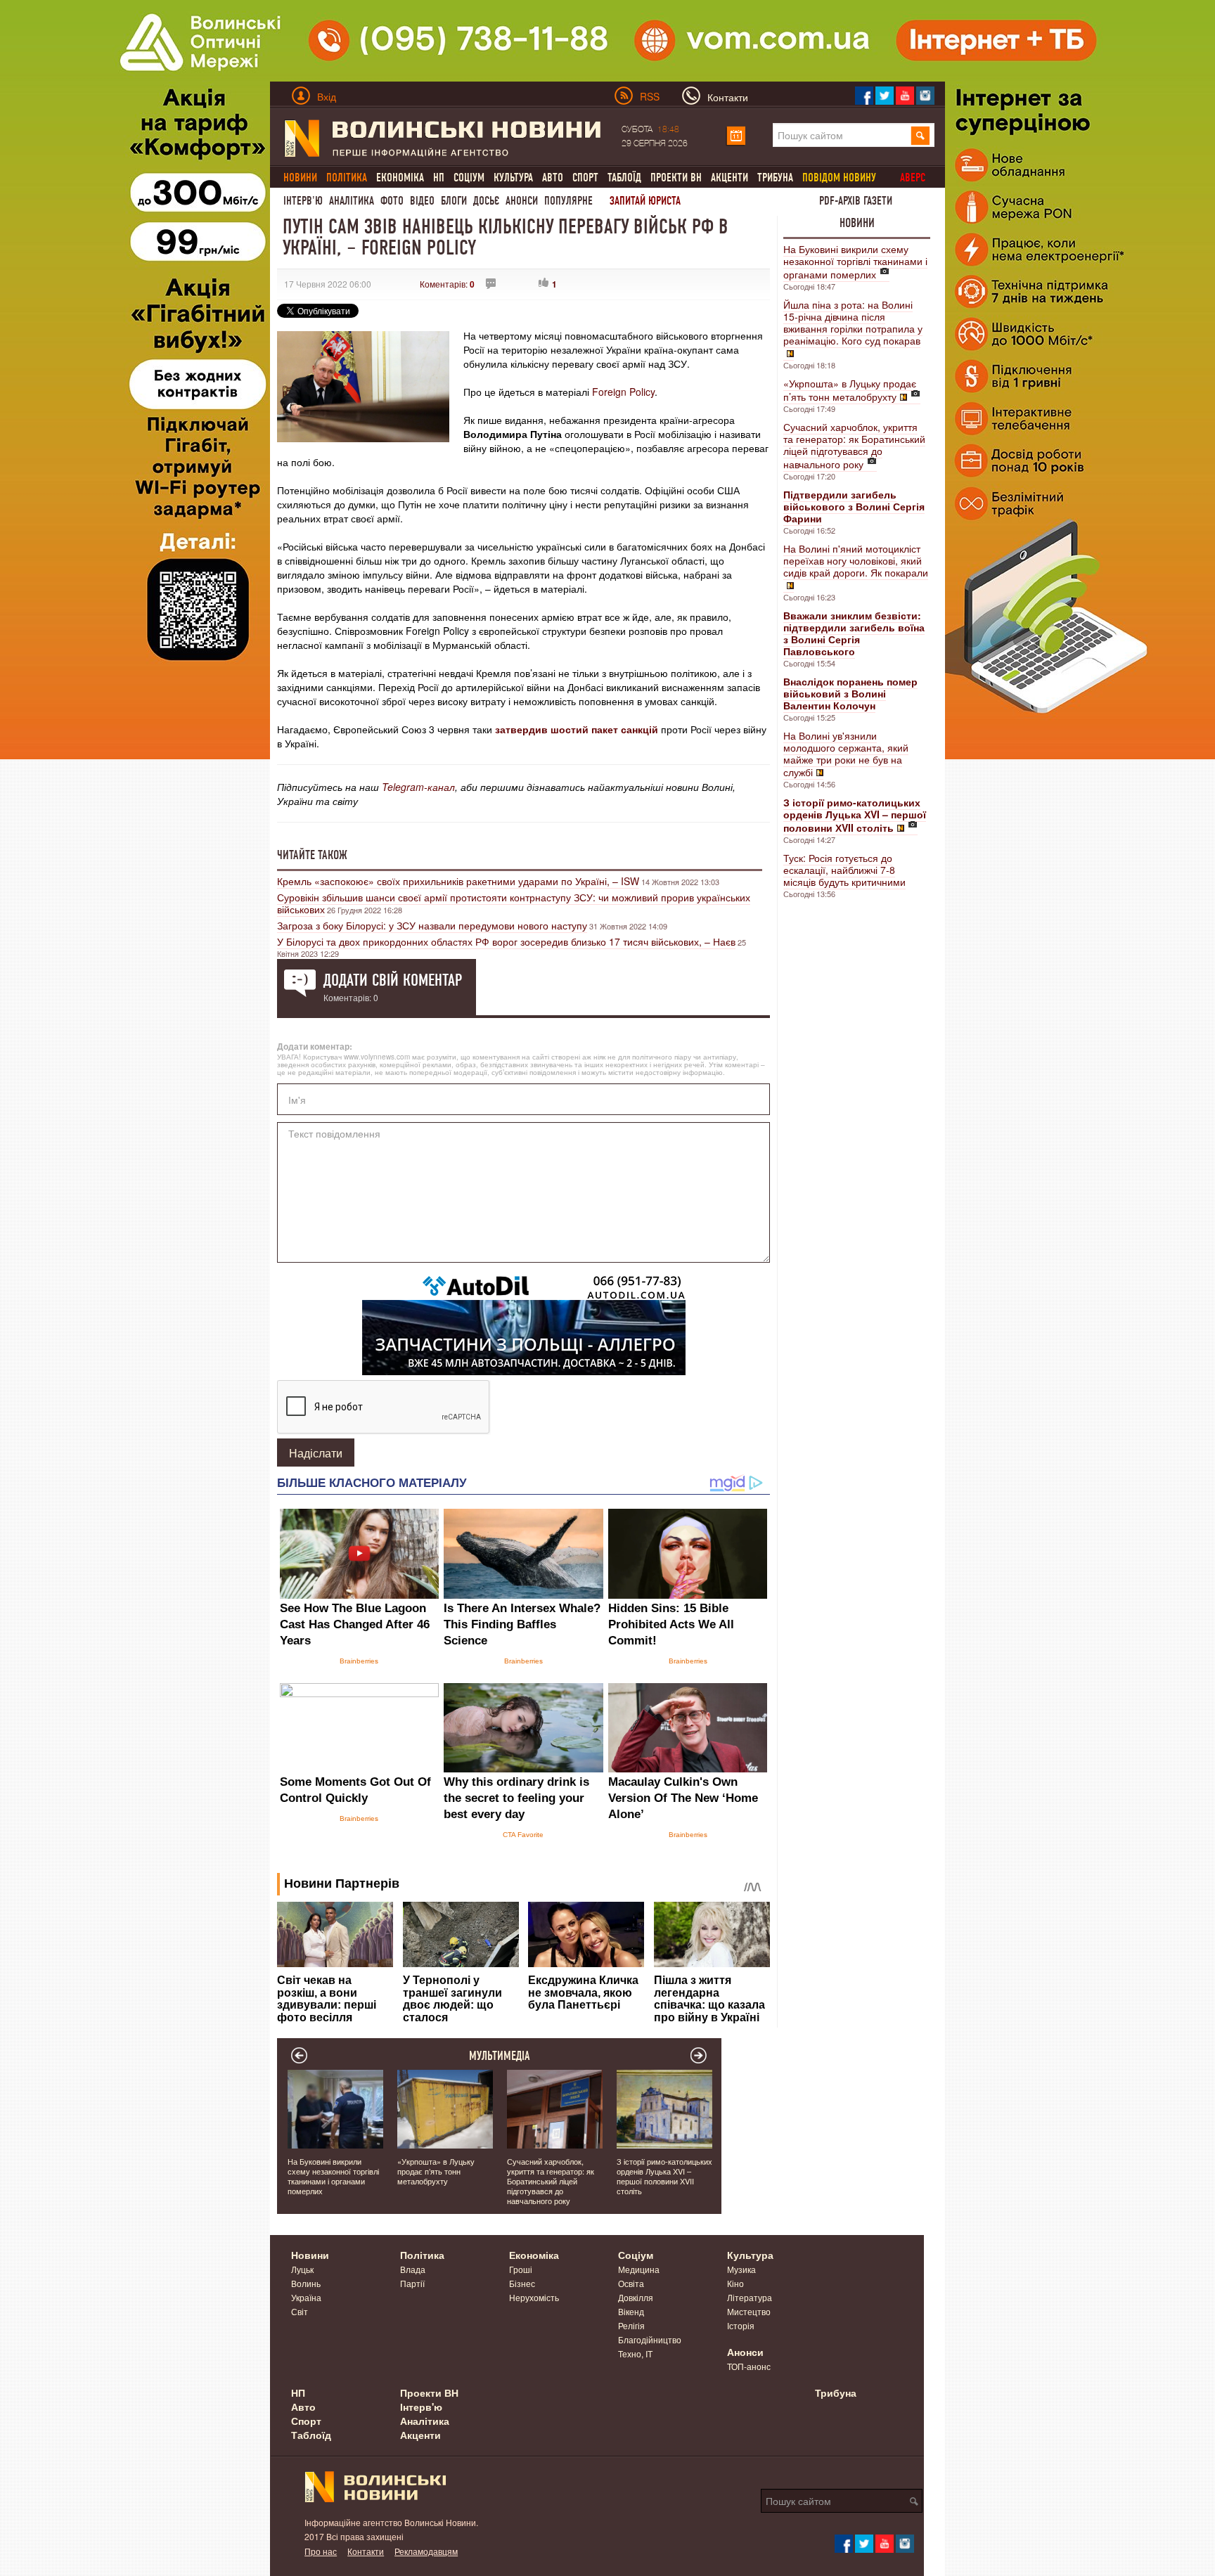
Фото (392, 201)
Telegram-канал (418, 787)
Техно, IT (635, 2353)
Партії (412, 2283)
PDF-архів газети (856, 201)
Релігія (631, 2325)
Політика (422, 2255)
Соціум (469, 178)
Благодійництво (650, 2339)
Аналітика (352, 201)
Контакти (366, 2551)
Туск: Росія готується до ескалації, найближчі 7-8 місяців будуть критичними (844, 870)
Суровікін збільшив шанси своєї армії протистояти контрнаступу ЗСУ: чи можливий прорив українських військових (514, 903)
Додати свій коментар (393, 980)
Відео (422, 201)
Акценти (729, 178)
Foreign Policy (623, 392)
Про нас (321, 2551)
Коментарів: (447, 284)
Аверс (913, 178)
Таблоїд (624, 178)
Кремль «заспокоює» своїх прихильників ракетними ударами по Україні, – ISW (458, 881)
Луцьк (302, 2269)
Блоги (454, 201)
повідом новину (839, 178)
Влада (413, 2269)
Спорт (585, 178)
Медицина (639, 2269)
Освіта (631, 2283)
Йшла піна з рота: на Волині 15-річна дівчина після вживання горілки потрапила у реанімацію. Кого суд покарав (853, 322)
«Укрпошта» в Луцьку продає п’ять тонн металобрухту (850, 390)
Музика (741, 2269)
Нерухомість (534, 2297)
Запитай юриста (645, 201)
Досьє (486, 201)
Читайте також (312, 855)
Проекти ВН (676, 178)
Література (750, 2297)
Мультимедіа (500, 2056)
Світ (300, 2311)
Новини (857, 223)
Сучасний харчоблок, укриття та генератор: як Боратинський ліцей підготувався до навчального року (854, 445)
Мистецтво (749, 2311)
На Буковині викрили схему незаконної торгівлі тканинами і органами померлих (855, 262)
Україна (306, 2297)
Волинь (306, 2283)
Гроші (521, 2269)
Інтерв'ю (303, 201)
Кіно (735, 2283)
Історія (741, 2325)
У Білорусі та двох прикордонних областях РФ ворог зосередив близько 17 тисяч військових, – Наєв (506, 941)
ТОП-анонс (749, 2366)
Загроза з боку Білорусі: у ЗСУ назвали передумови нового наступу (432, 925)
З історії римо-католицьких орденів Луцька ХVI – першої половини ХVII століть (664, 2176)
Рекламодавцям (426, 2551)
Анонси (522, 201)
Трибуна (775, 178)
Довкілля (636, 2297)
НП (439, 178)
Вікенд (631, 2311)
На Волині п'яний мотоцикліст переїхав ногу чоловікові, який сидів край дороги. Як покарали (856, 560)
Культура (513, 178)
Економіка (400, 178)
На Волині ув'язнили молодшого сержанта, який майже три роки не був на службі (846, 754)
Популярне (568, 201)
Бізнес (522, 2283)
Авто (553, 178)
